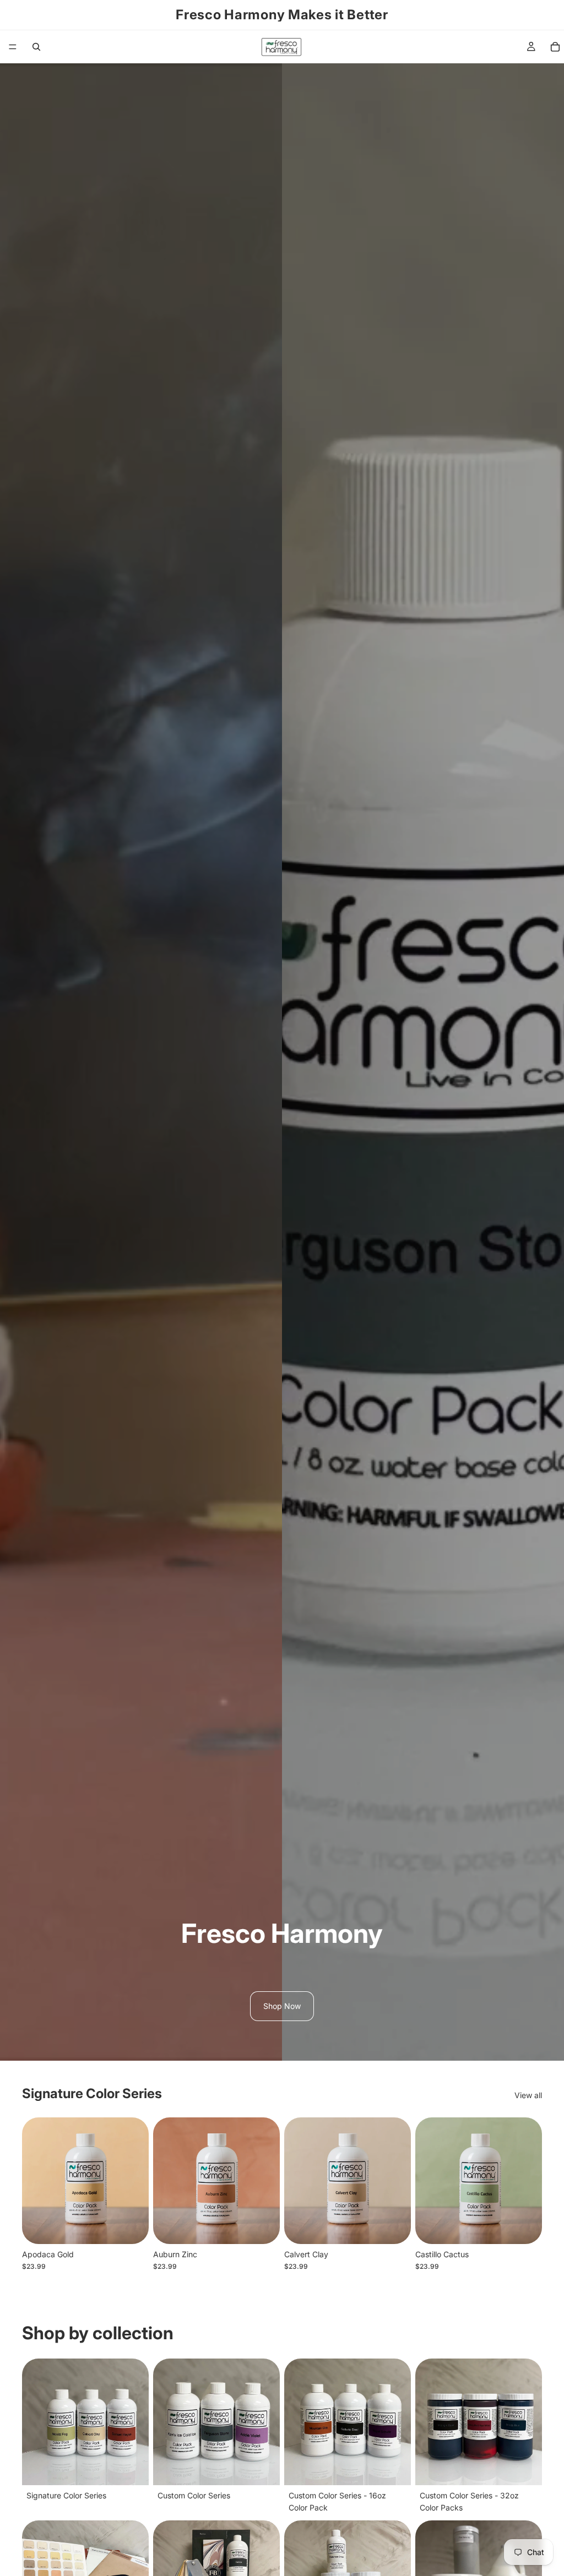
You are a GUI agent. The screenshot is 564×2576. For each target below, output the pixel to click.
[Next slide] (137, 2181)
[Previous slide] (34, 2181)
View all (528, 2095)
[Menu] (13, 47)
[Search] (36, 47)
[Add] (132, 2227)
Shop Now (282, 2006)
